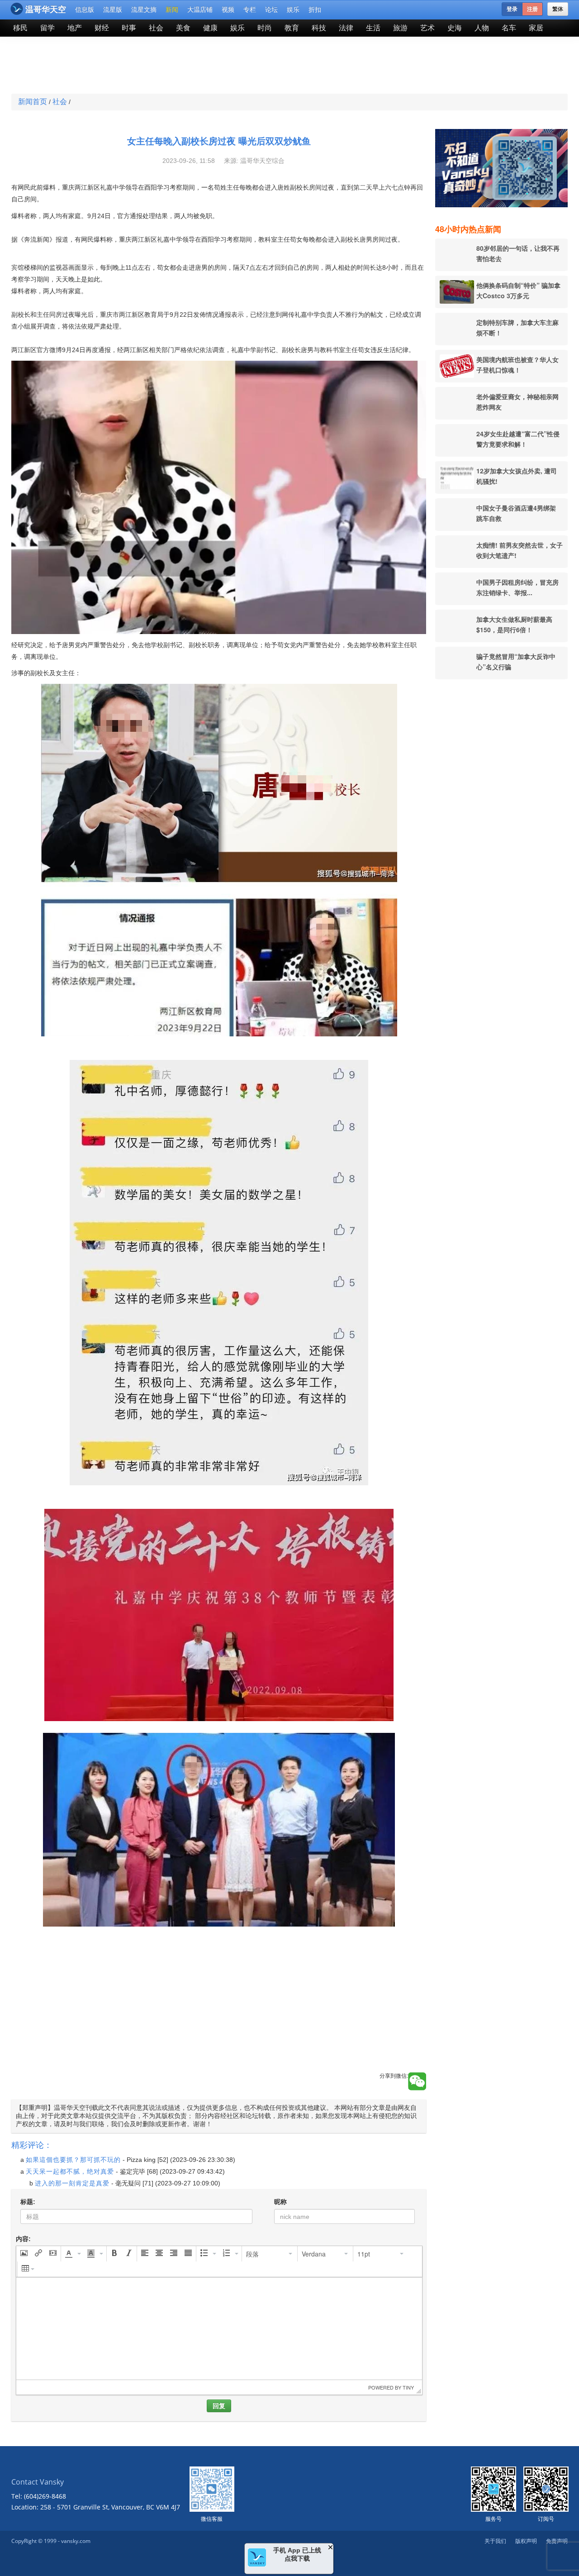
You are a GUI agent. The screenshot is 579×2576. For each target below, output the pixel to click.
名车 (509, 28)
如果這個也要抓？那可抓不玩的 (73, 2160)
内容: (23, 2239)
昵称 (280, 2202)
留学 (47, 28)
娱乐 (293, 10)
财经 (102, 28)
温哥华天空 (46, 10)
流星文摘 (144, 10)
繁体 (558, 9)
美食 (183, 28)
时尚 (265, 28)
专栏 (250, 10)
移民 (20, 28)
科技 (319, 28)
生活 (373, 28)
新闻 (172, 10)
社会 (156, 28)
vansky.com (76, 2541)
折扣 (315, 10)
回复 (219, 2406)
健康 (210, 28)
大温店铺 (200, 10)
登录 (512, 9)
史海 (455, 28)
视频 (228, 10)
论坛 (271, 10)
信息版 (85, 10)
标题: (28, 2202)
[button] (24, 2254)
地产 (75, 28)
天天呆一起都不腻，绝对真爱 (70, 2171)
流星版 (113, 10)
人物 (482, 28)
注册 (532, 9)
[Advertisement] (223, 66)
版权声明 (526, 2541)
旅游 (400, 28)
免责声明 (557, 2541)
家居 (536, 28)
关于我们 (495, 2541)
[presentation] (24, 2254)
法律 (346, 28)
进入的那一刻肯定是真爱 (72, 2183)
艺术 (427, 28)
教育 (292, 28)
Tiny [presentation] (408, 2387)
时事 (129, 28)
